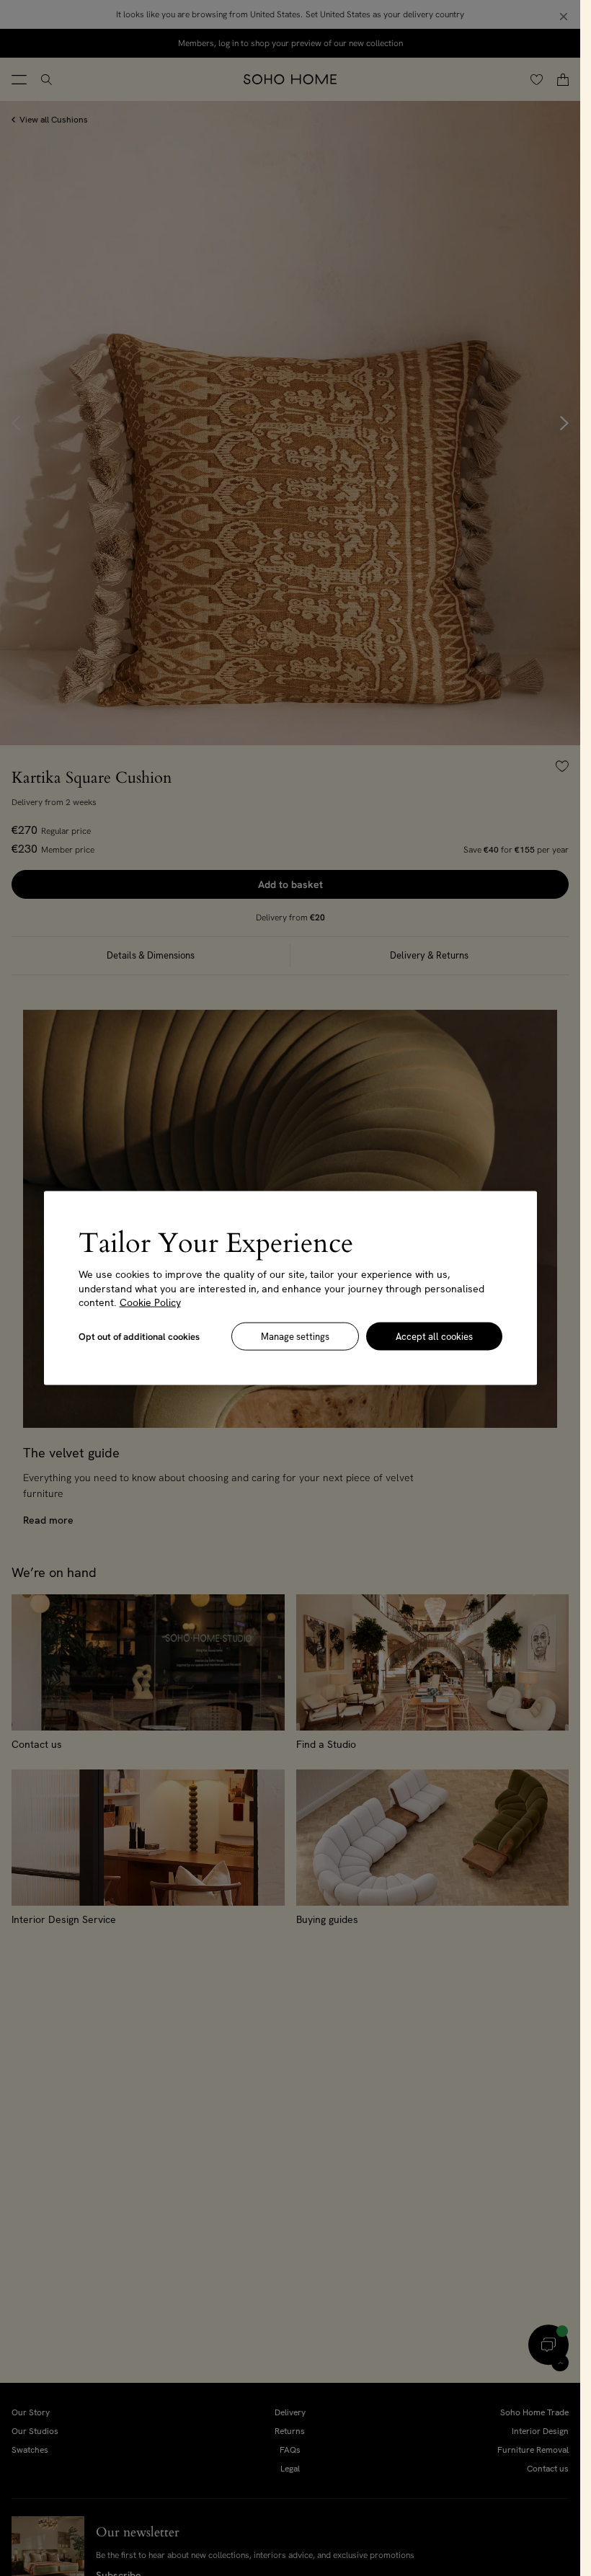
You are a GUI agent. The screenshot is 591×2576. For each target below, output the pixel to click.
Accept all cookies (434, 1336)
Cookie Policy (150, 1302)
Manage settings (295, 1336)
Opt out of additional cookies (139, 1336)
